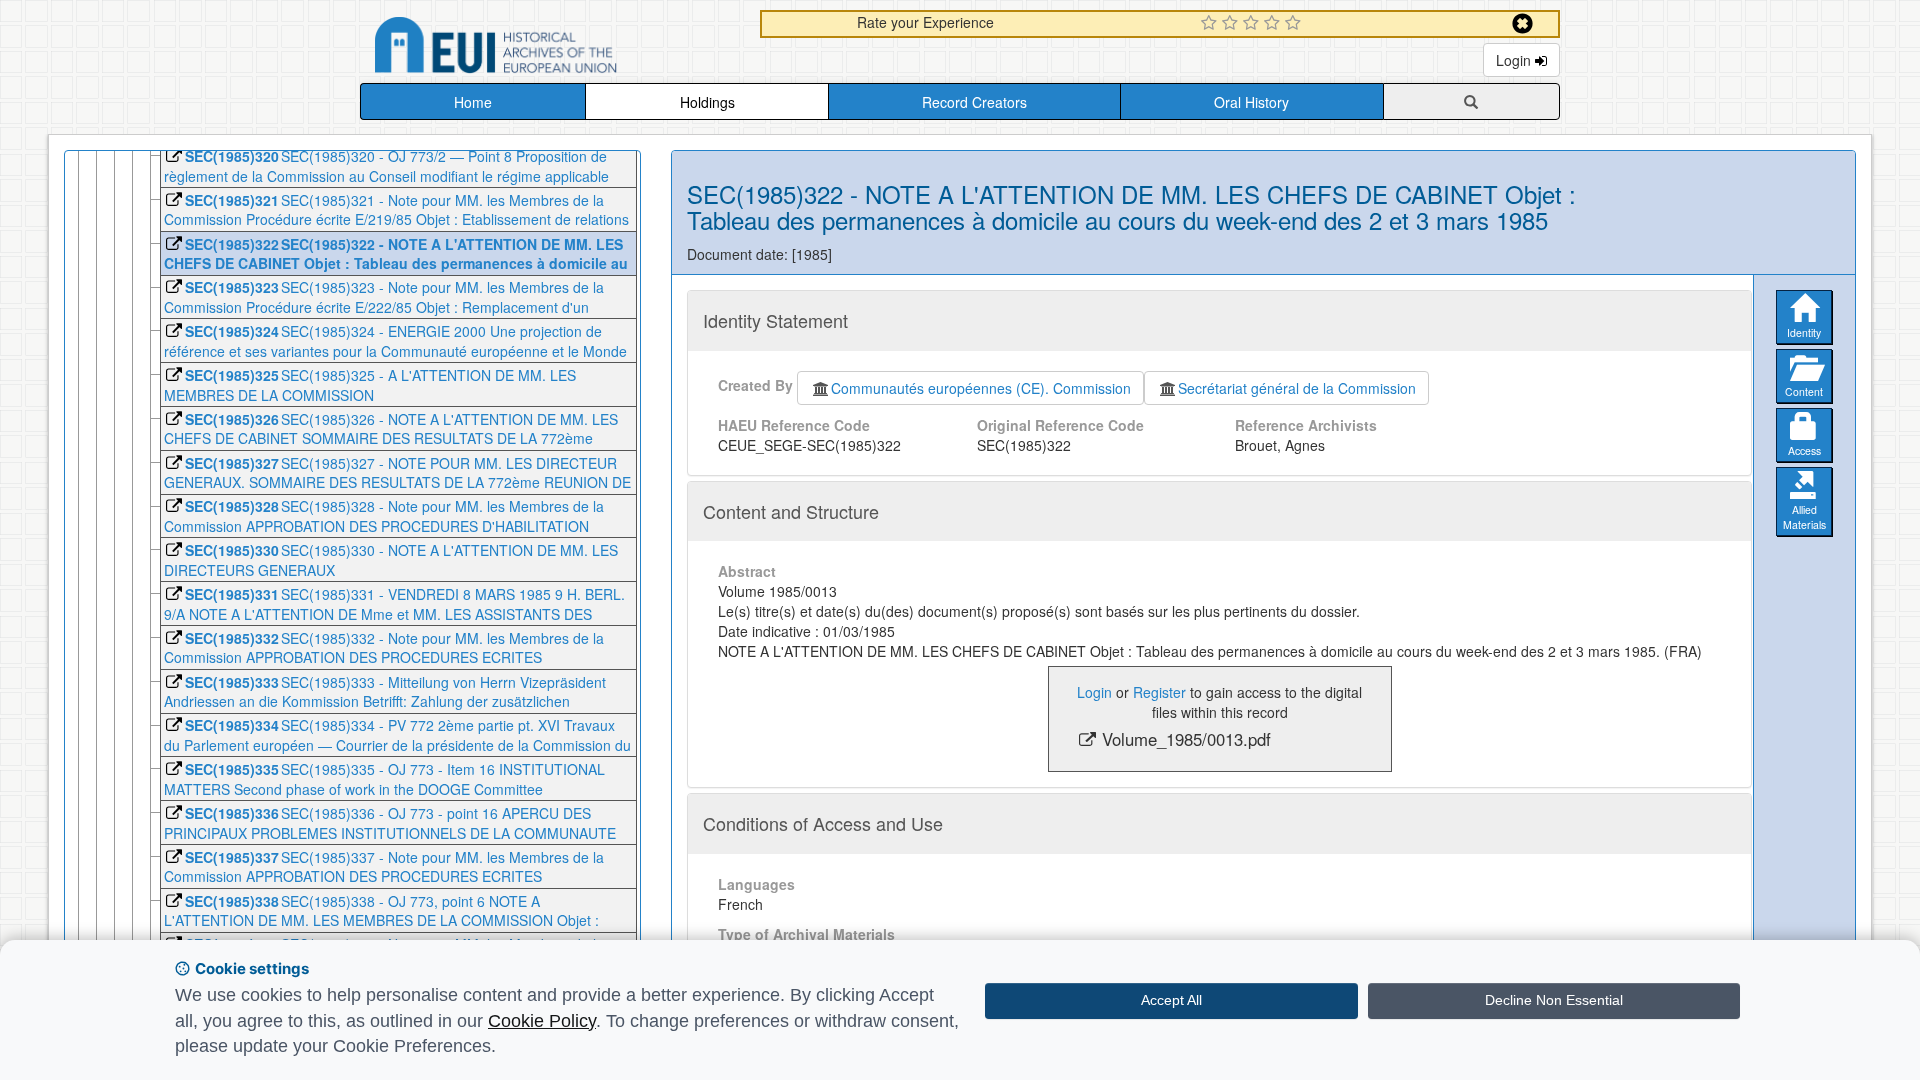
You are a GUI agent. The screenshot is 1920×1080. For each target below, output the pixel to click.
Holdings (707, 102)
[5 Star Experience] (1295, 24)
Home (473, 102)
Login (1515, 60)
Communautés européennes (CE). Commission (981, 388)
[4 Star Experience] (1274, 24)
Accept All (1171, 1000)
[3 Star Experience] (1253, 24)
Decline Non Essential (1554, 1000)
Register (1159, 692)
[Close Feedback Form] (1522, 23)
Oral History (1251, 102)
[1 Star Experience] (1211, 24)
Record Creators (974, 102)
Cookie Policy (542, 1021)
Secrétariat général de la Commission (1297, 388)
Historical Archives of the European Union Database (552, 48)
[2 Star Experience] (1232, 24)
